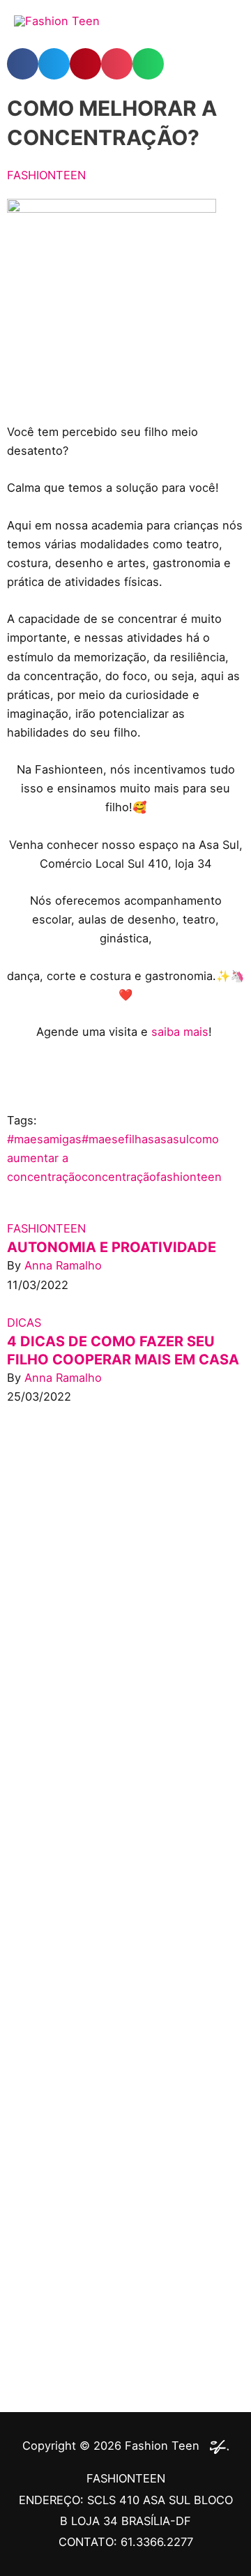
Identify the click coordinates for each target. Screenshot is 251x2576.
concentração (119, 1177)
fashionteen (189, 1177)
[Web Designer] (216, 2446)
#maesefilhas (118, 1139)
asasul (172, 1139)
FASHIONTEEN (46, 175)
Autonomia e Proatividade (112, 1247)
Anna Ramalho (63, 1265)
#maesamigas (44, 1139)
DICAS (24, 1323)
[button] (23, 64)
